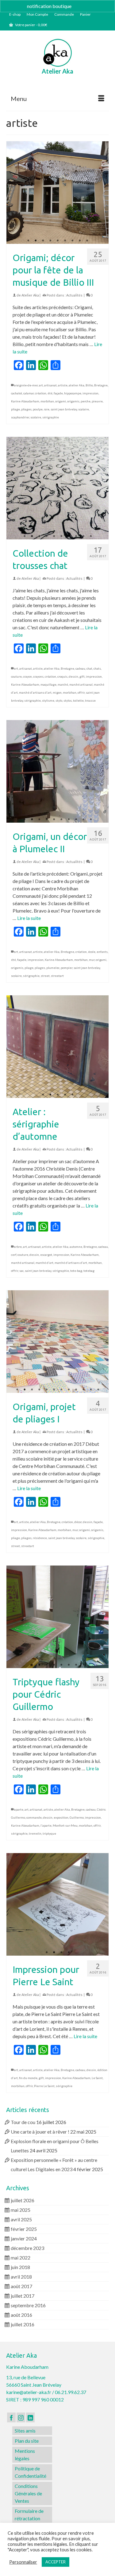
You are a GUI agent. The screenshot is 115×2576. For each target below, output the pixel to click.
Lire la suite (29, 918)
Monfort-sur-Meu (65, 1825)
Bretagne (101, 385)
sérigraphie (51, 417)
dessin (73, 676)
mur (92, 960)
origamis (73, 401)
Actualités (74, 295)
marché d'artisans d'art (35, 692)
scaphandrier (20, 417)
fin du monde (28, 2078)
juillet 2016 (23, 2324)
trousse (90, 700)
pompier (67, 968)
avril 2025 (21, 2219)
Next (101, 193)
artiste (63, 385)
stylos (68, 700)
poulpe (38, 409)
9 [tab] (87, 241)
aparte (19, 1809)
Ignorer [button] (80, 6)
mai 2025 (21, 2210)
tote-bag (76, 1271)
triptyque (49, 1833)
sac (21, 1271)
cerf (14, 1255)
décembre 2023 (27, 2248)
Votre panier (31, 25)
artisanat (50, 385)
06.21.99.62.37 (71, 2392)
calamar (29, 393)
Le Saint (97, 2078)
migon (57, 692)
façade (58, 393)
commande (34, 1817)
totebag (89, 1271)
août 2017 (21, 2286)
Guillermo (77, 1817)
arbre (18, 1247)
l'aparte (46, 1825)
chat (89, 668)
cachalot (17, 393)
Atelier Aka (30, 295)
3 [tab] (43, 241)
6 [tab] (65, 241)
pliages (26, 409)
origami (61, 401)
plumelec (53, 968)
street (45, 976)
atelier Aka (77, 385)
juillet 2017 (23, 2296)
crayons (38, 676)
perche (86, 401)
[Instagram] (21, 2417)
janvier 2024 (24, 2238)
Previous (14, 193)
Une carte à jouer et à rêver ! (40, 2132)
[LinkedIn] (30, 2417)
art (41, 385)
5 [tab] (58, 241)
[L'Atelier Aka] (57, 53)
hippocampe (73, 393)
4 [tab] (50, 241)
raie (47, 409)
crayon (27, 676)
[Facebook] (11, 2417)
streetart (57, 976)
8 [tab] (80, 241)
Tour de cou (23, 2122)
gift (82, 676)
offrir (81, 692)
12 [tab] (98, 1390)
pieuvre (97, 401)
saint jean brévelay (64, 409)
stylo (59, 700)
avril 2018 (21, 2277)
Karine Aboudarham (25, 401)
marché (63, 684)
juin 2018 (20, 2267)
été (50, 393)
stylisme (48, 700)
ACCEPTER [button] (56, 2562)
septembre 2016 (28, 2305)
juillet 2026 (23, 2200)
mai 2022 (21, 2258)
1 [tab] (28, 241)
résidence (40, 1538)
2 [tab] (36, 241)
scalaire (84, 409)
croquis (62, 676)
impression (90, 393)
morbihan (47, 401)
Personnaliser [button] (23, 2562)
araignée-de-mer (26, 385)
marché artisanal (81, 684)
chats (97, 668)
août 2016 (21, 2315)
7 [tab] (72, 241)
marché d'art (44, 1263)
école (92, 952)
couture (16, 676)
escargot (46, 1255)
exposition (61, 1817)
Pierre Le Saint (44, 2086)
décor (78, 1522)
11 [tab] (91, 1390)
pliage (15, 409)
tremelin (35, 1833)
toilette (78, 700)
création (41, 393)
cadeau (80, 668)
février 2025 (24, 2229)
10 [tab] (91, 536)
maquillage (48, 684)
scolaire (36, 417)
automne (76, 1247)
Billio (89, 385)
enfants (102, 952)
